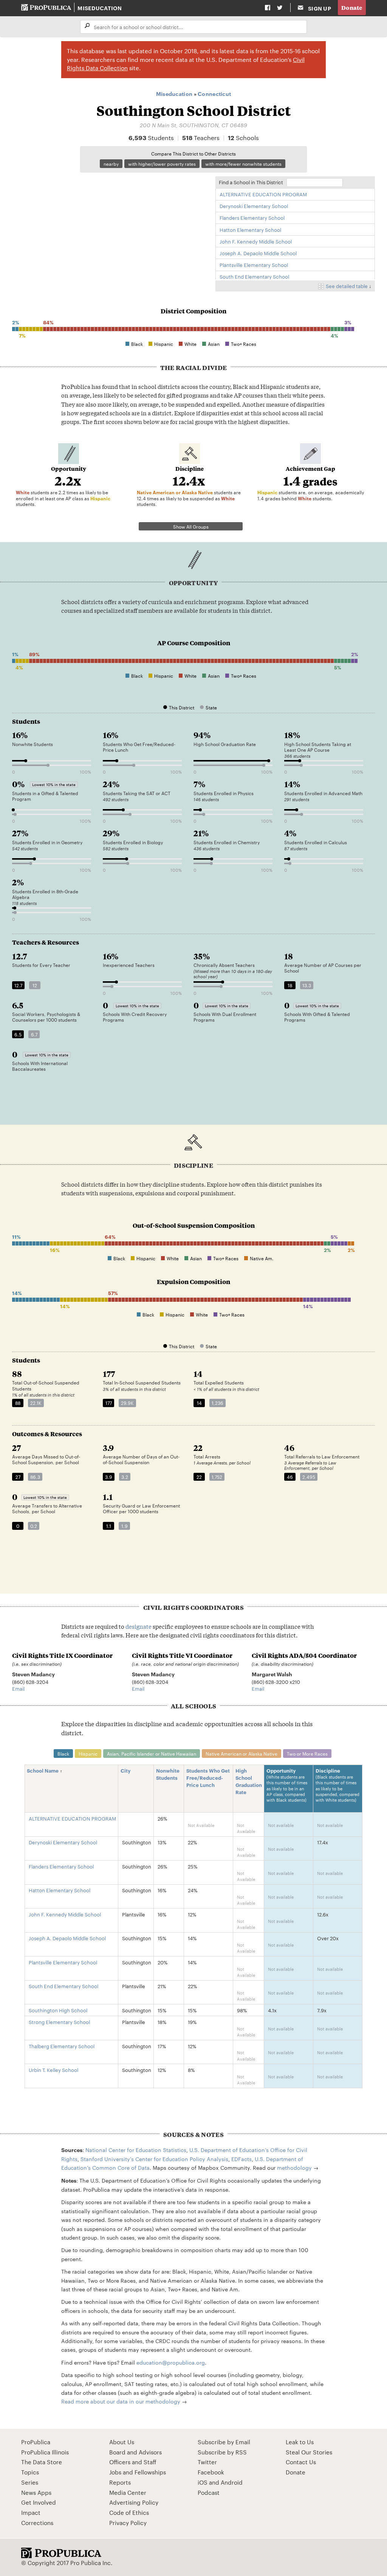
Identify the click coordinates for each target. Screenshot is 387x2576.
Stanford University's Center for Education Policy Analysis (154, 2159)
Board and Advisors (135, 2452)
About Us (122, 2442)
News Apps (36, 2492)
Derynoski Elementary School (254, 206)
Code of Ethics (129, 2512)
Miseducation (100, 8)
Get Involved (39, 2502)
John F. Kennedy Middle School (256, 241)
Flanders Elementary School (252, 217)
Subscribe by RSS (222, 2452)
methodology (294, 2167)
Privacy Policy (128, 2523)
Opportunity (287, 1785)
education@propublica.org (171, 2362)
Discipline (337, 1785)
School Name (43, 1770)
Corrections (37, 2523)
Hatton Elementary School (250, 230)
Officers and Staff (133, 2462)
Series (30, 2482)
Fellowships (150, 2472)
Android (232, 2482)
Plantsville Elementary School (254, 265)
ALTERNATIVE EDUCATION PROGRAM (263, 194)
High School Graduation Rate (249, 1781)
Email (18, 1688)
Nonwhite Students (168, 1774)
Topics (30, 2472)
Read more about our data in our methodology (121, 2401)
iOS (203, 2482)
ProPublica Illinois (45, 2452)
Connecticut (214, 93)
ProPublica (36, 2442)
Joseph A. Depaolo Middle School (258, 253)
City (126, 1770)
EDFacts (241, 2159)
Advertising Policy (134, 2502)
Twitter (207, 2462)
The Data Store (42, 2462)
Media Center (128, 2492)
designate (139, 1626)
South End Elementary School (254, 276)
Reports (120, 2482)
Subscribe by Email (224, 2442)
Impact (31, 2512)
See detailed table (347, 286)
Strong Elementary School (59, 2022)
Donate (352, 7)
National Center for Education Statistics (136, 2150)
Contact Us (301, 2462)
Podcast (209, 2492)
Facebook (211, 2472)
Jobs (115, 2472)
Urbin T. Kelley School (53, 2070)
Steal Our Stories (309, 2452)
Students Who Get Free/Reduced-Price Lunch (208, 1777)
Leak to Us (300, 2442)
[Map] (110, 227)
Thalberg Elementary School (62, 2046)
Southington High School (58, 2010)
